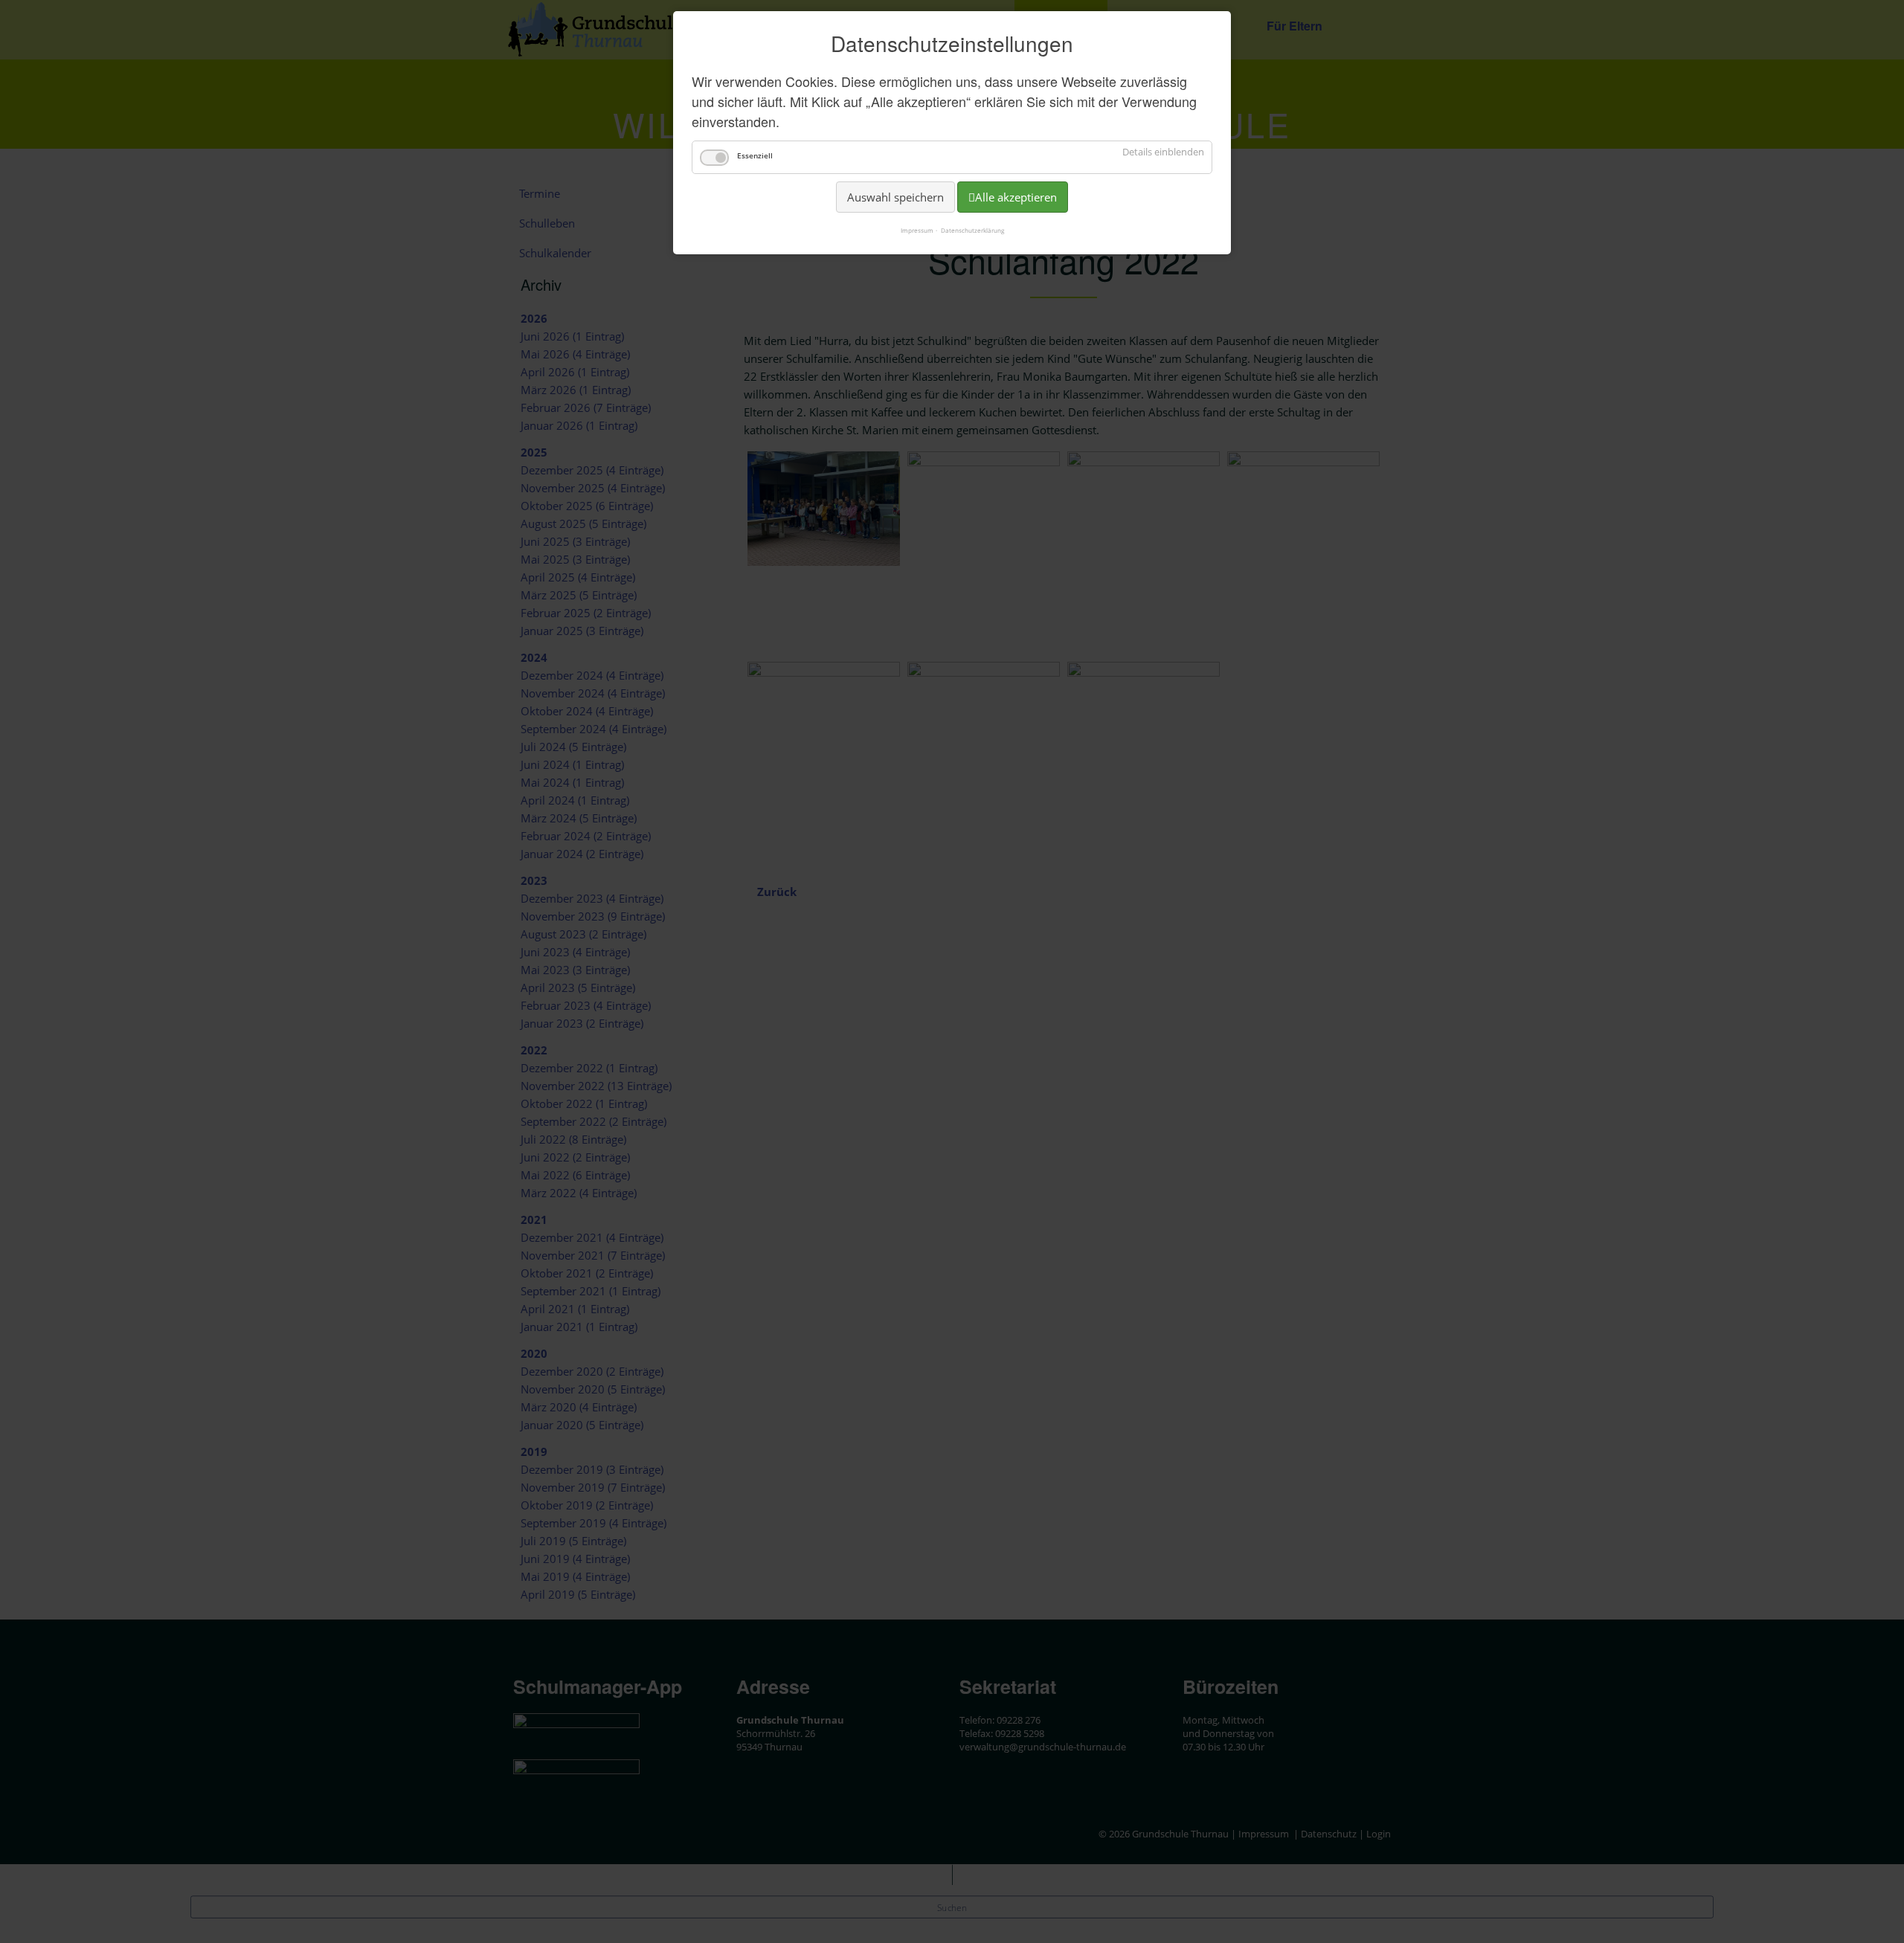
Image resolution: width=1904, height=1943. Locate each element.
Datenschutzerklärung (972, 230)
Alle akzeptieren (1016, 197)
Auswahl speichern (895, 197)
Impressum (917, 230)
